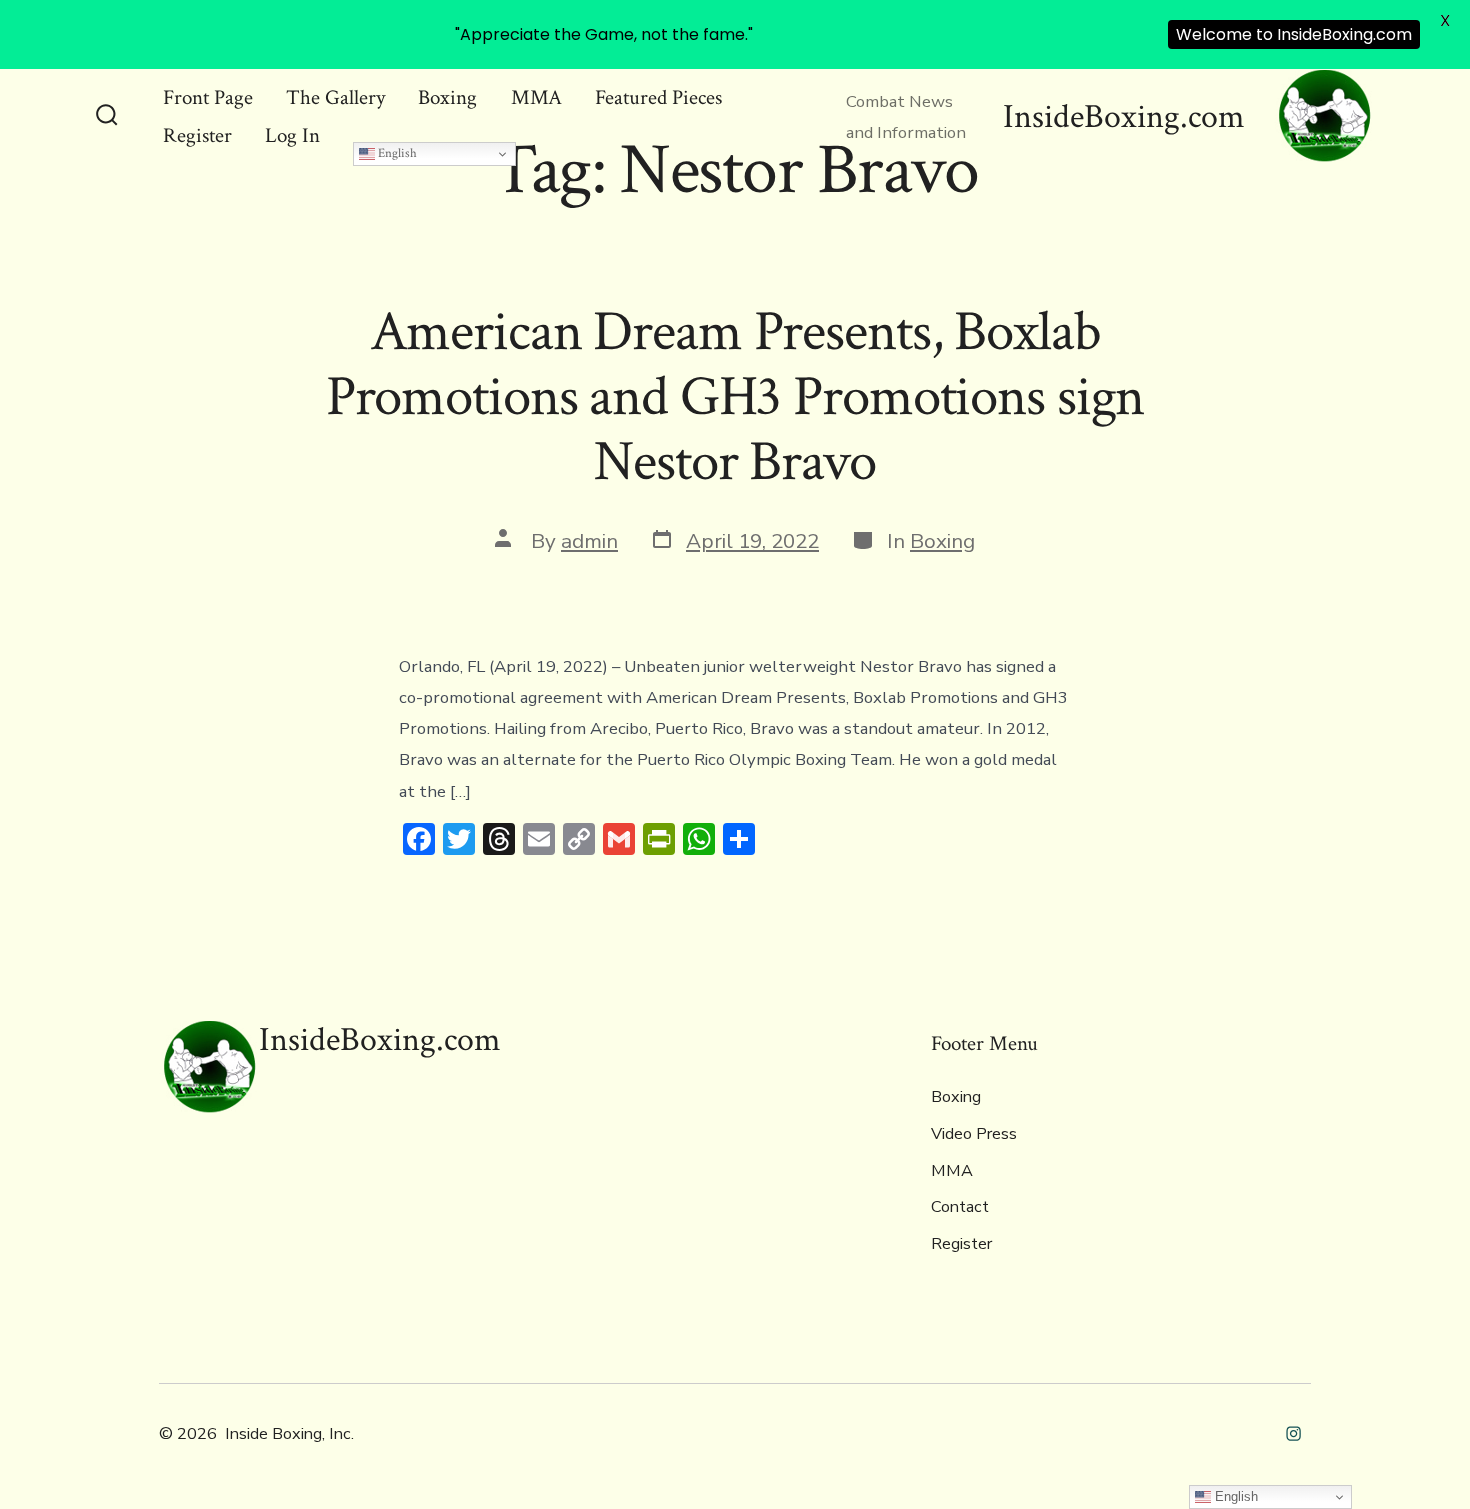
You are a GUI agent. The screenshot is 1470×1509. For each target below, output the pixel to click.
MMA (536, 97)
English (396, 153)
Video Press (974, 1134)
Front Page (208, 97)
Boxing (447, 97)
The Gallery (335, 97)
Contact (960, 1207)
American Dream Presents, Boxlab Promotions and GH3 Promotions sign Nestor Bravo (735, 397)
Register (197, 135)
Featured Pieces (658, 97)
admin (589, 541)
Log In (292, 135)
